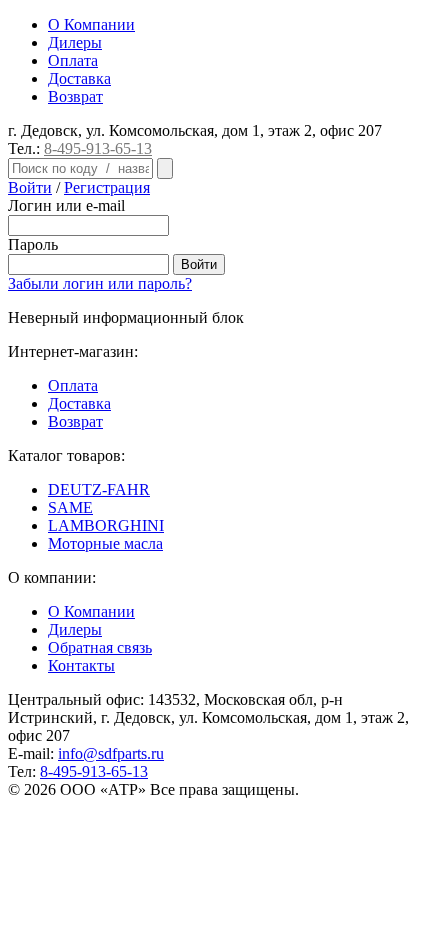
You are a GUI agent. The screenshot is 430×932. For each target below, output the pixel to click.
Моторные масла (105, 543)
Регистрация (107, 187)
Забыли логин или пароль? (100, 283)
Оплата (73, 60)
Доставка (79, 78)
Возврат (75, 96)
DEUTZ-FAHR (99, 489)
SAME (70, 507)
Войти (30, 187)
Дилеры (75, 42)
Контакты (81, 665)
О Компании (91, 24)
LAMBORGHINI (106, 525)
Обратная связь (100, 647)
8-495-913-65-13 (98, 148)
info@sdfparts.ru (111, 753)
